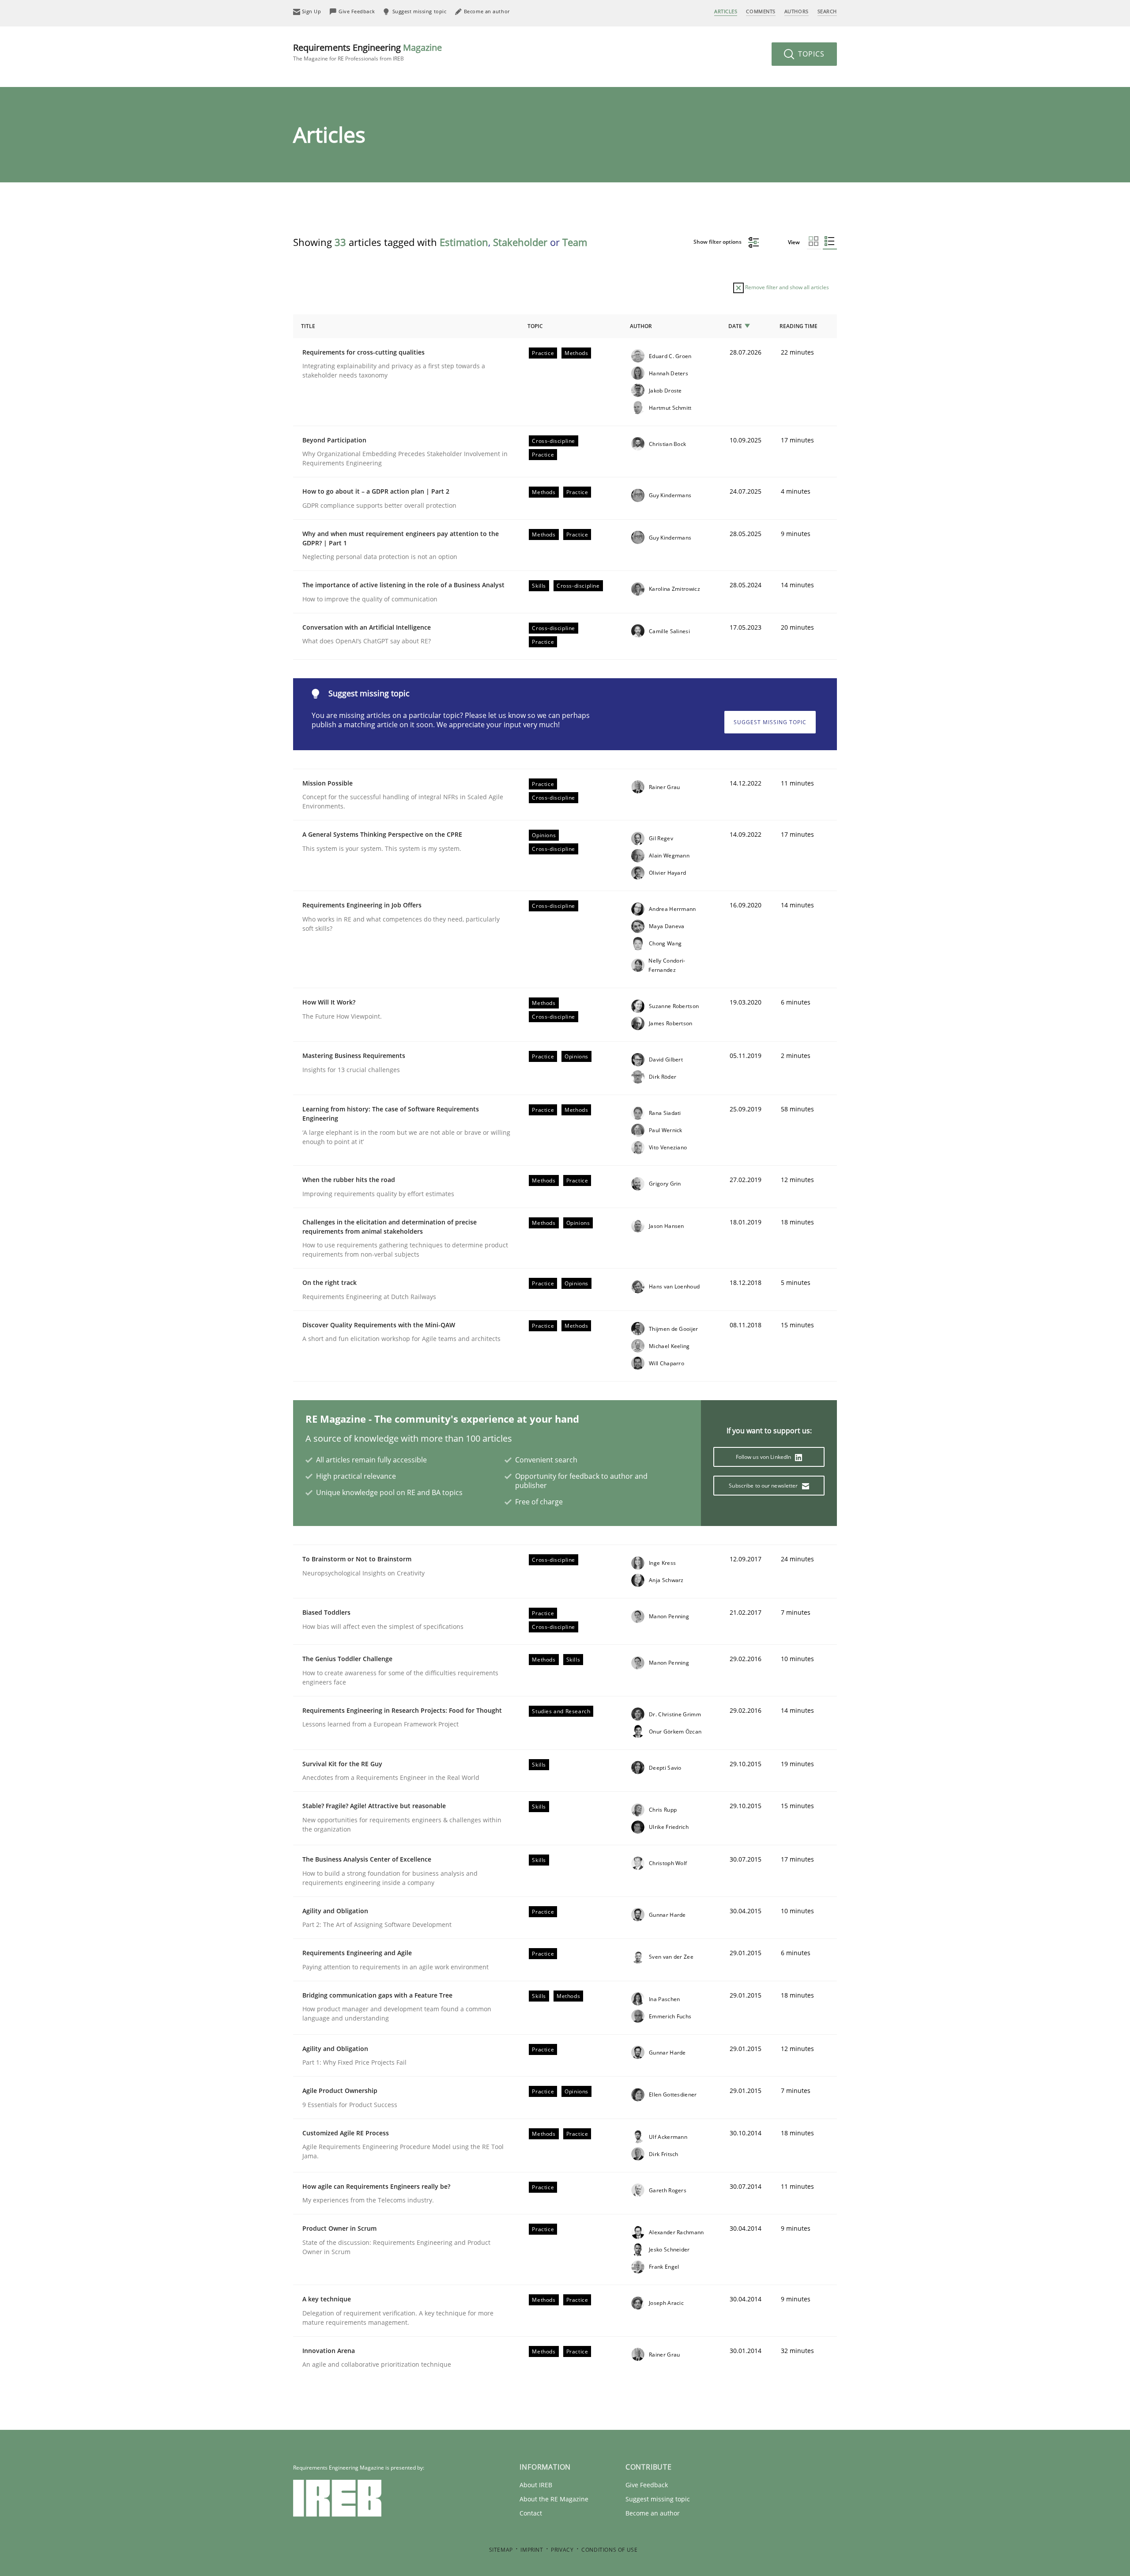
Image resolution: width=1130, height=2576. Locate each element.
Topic (535, 326)
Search (827, 11)
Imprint (532, 2550)
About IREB (536, 2485)
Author (641, 326)
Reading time (799, 326)
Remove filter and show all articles (786, 287)
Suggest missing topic (770, 722)
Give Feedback (647, 2485)
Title (308, 326)
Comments (761, 11)
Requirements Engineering (367, 52)
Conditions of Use (609, 2550)
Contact (531, 2513)
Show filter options (718, 242)
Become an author (653, 2513)
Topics (810, 54)
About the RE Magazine (554, 2499)
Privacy (562, 2550)
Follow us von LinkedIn (764, 1457)
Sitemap (501, 2550)
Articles (726, 11)
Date (735, 326)
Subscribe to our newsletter (764, 1486)
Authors (797, 11)
